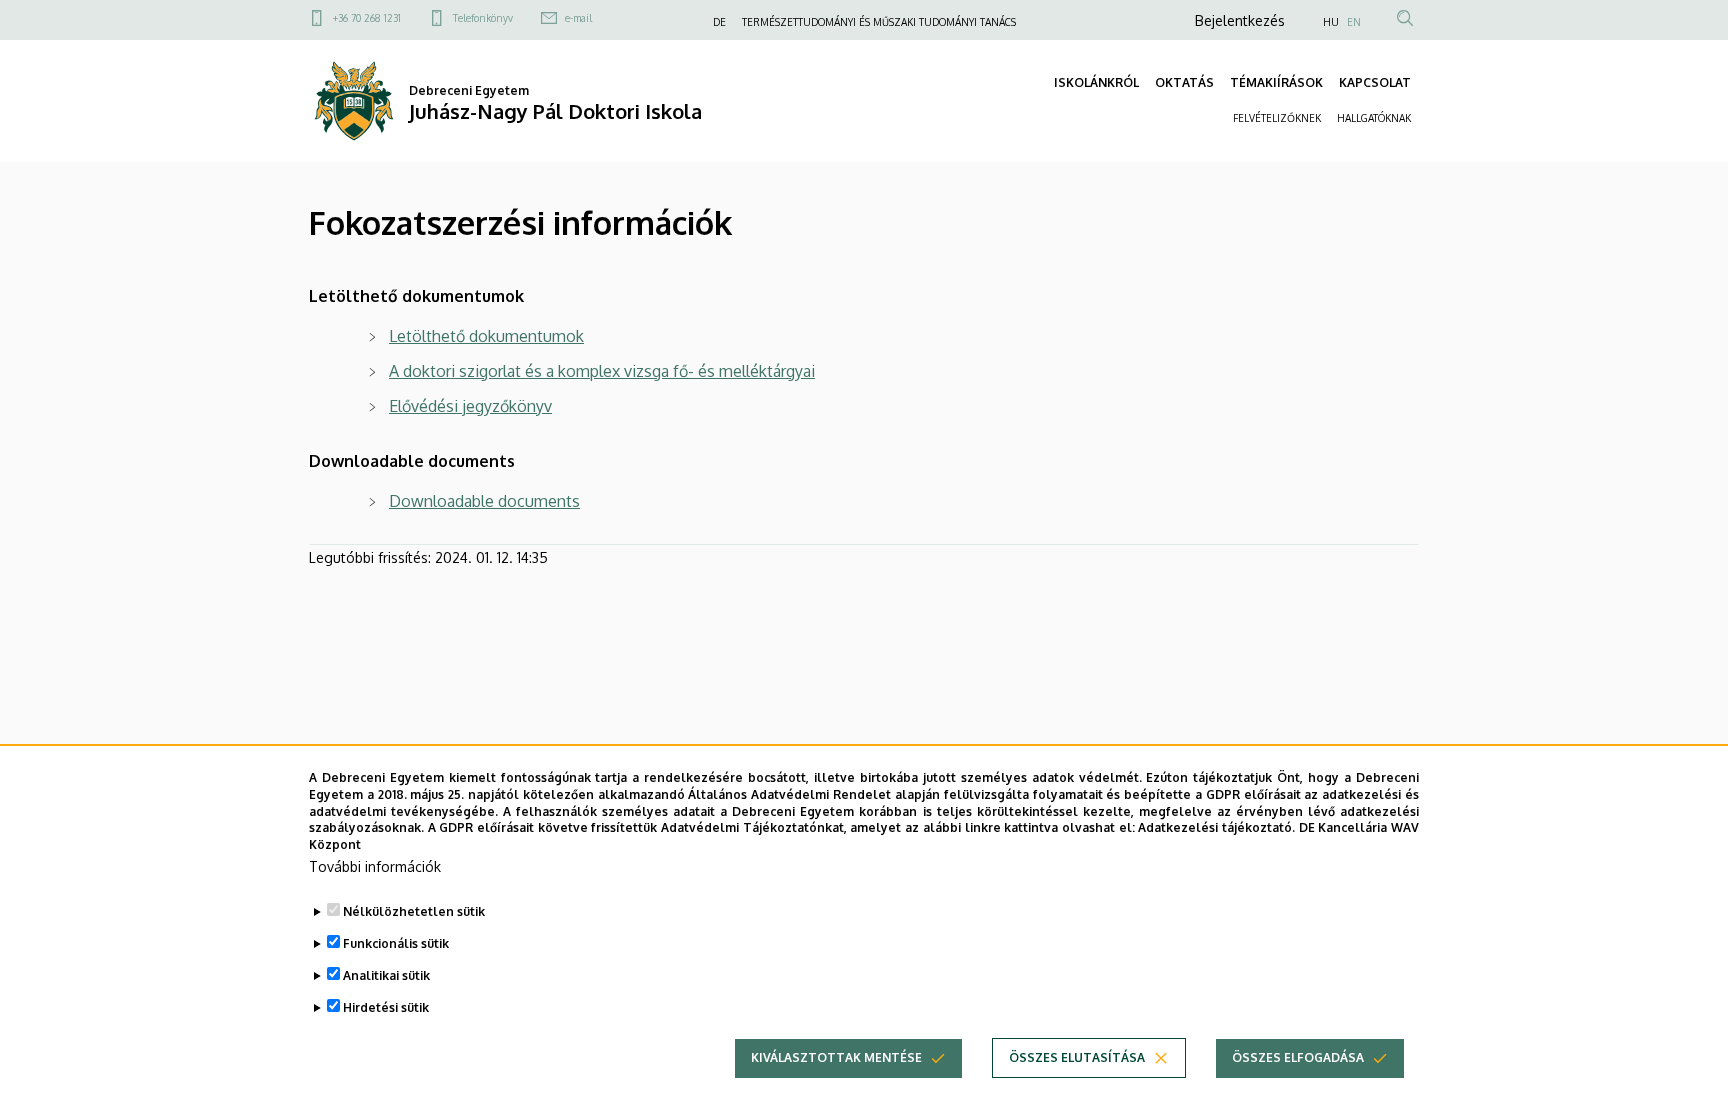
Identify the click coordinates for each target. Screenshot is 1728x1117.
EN (1354, 22)
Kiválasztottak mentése (836, 1057)
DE (719, 22)
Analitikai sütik (386, 975)
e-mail (578, 18)
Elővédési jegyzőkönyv (470, 406)
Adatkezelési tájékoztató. (1216, 827)
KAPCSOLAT (1375, 82)
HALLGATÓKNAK (1374, 118)
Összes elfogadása (1298, 1057)
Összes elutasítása (1077, 1057)
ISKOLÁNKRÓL (1096, 82)
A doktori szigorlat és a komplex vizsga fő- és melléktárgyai (602, 371)
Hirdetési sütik (386, 1007)
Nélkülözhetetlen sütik (414, 911)
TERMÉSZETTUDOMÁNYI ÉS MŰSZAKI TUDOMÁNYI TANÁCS (879, 22)
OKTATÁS (1184, 82)
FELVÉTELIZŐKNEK (1277, 118)
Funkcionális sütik (396, 943)
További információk (375, 866)
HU (1331, 22)
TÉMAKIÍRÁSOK (1276, 82)
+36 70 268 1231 (367, 18)
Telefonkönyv (483, 18)
